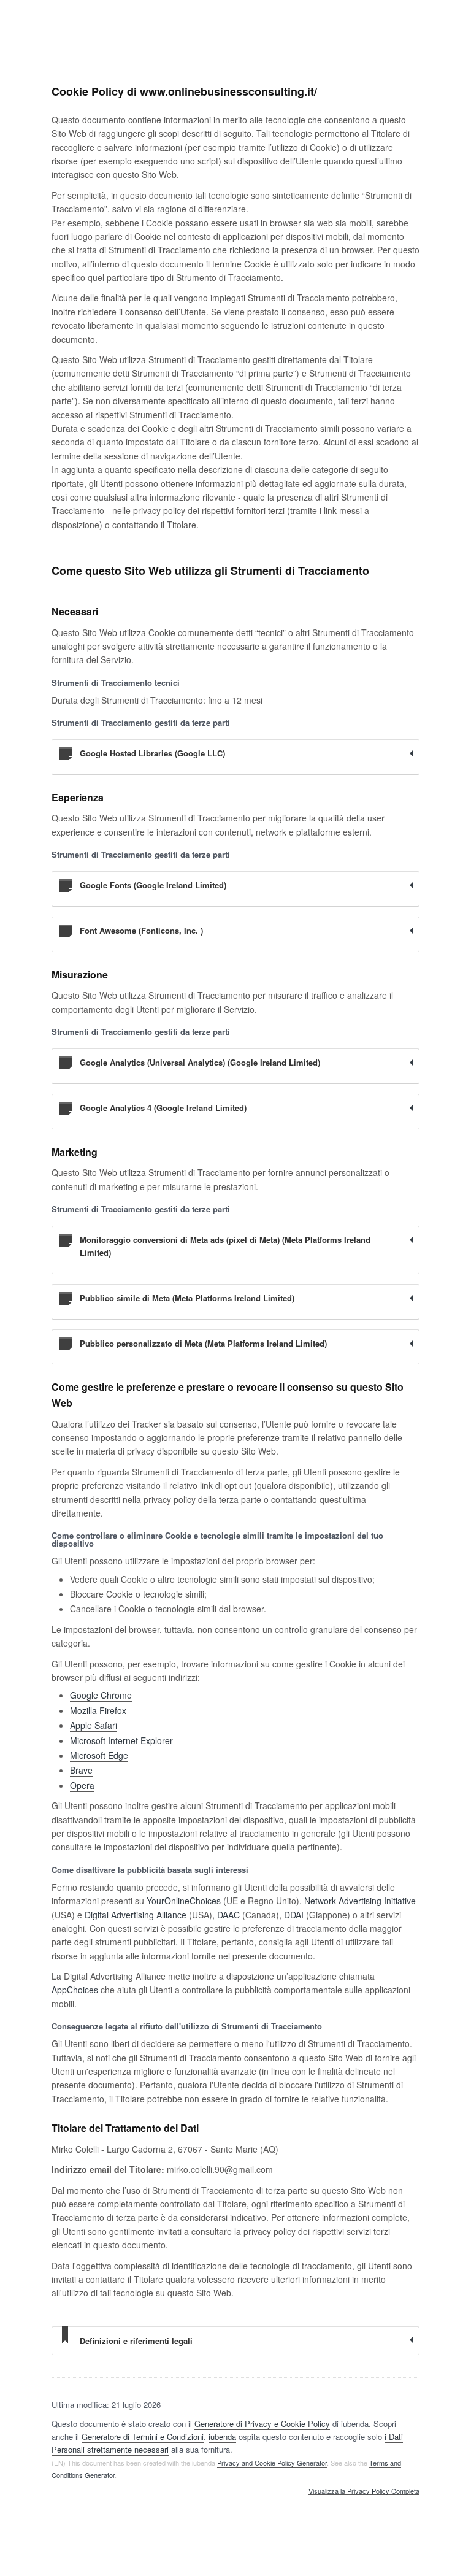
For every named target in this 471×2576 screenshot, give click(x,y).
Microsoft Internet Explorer (121, 1740)
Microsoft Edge (99, 1755)
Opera (82, 1785)
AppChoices (75, 1990)
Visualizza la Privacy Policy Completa (364, 2491)
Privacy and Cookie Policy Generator (272, 2463)
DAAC (228, 1915)
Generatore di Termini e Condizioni (143, 2436)
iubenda (222, 2436)
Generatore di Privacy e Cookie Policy (262, 2424)
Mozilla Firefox (98, 1710)
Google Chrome (101, 1695)
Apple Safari (94, 1725)
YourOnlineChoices (184, 1901)
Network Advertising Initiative (360, 1901)
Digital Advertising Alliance (136, 1915)
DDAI (294, 1915)
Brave (81, 1770)
